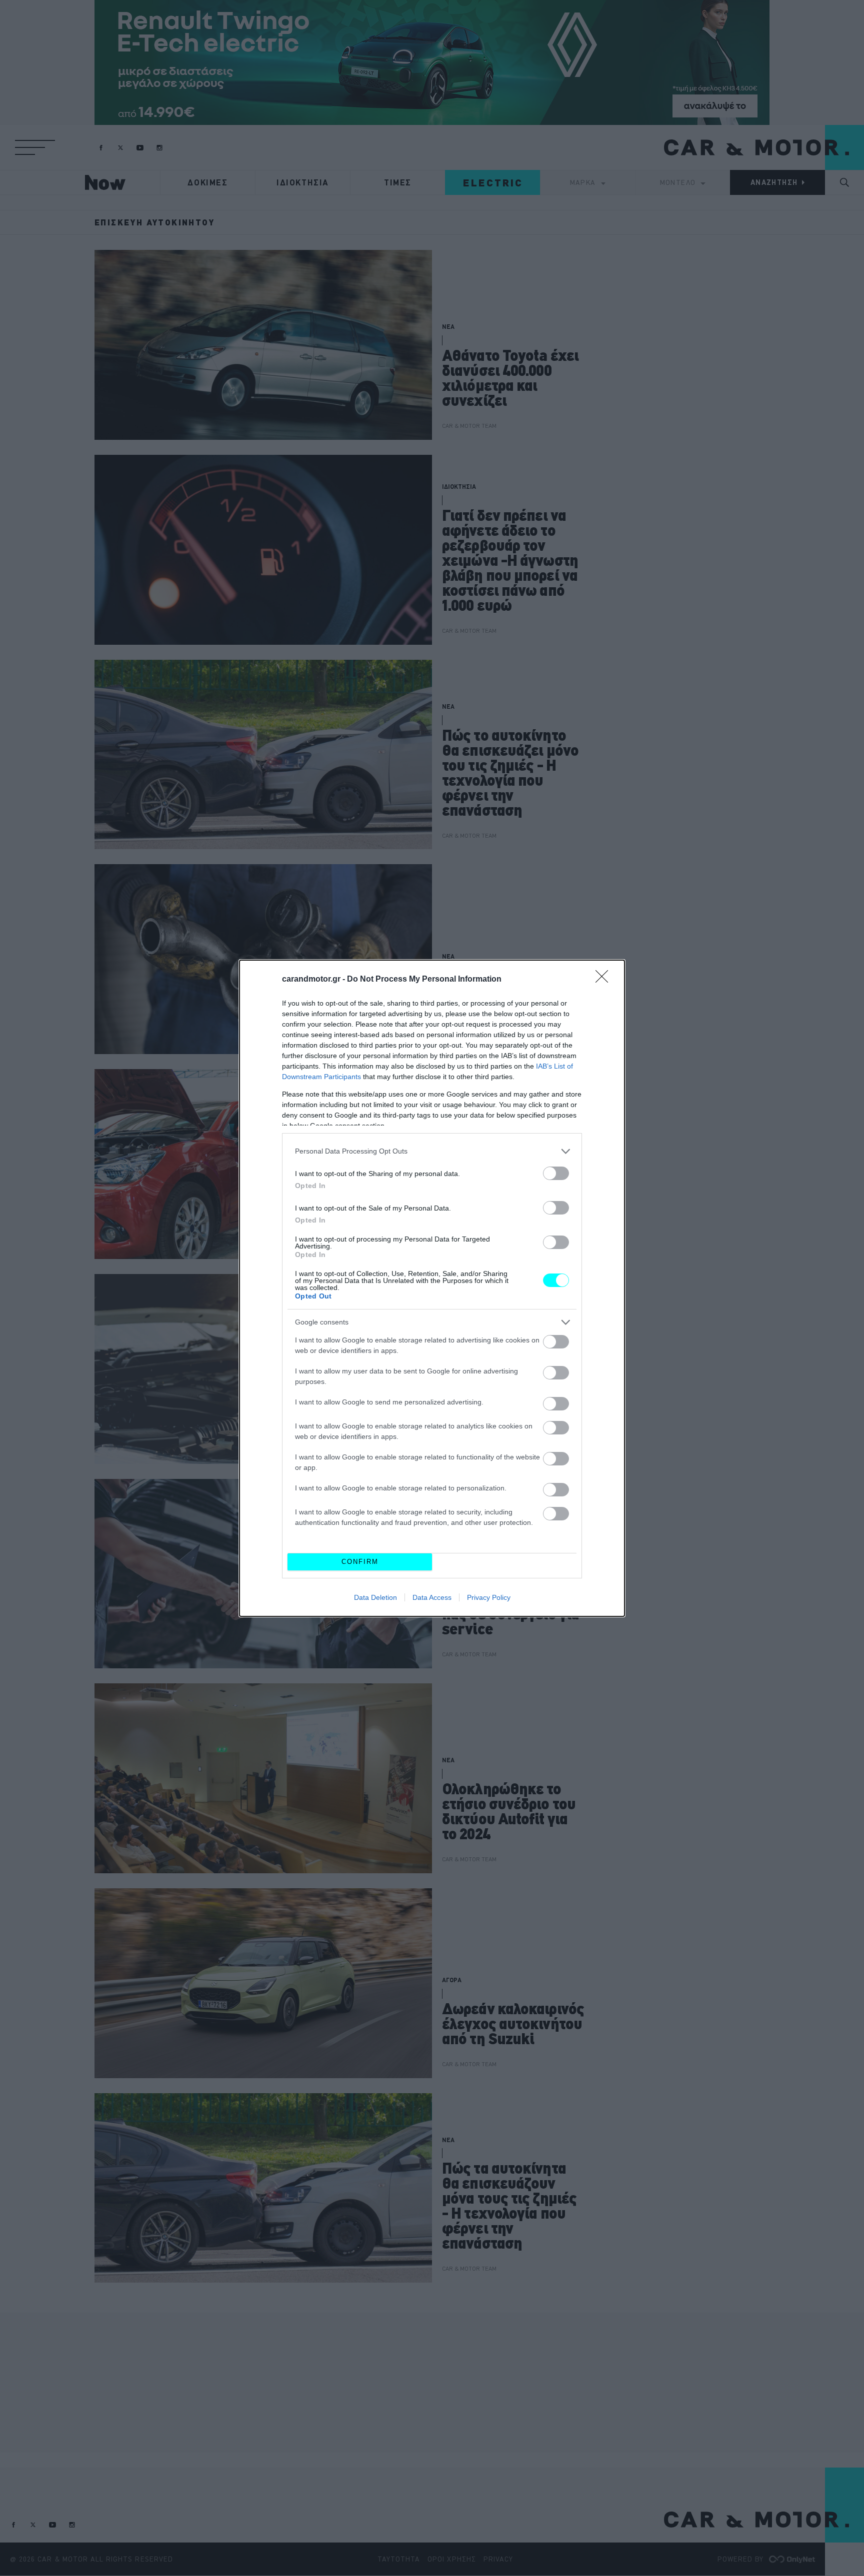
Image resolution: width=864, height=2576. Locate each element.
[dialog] (432, 1288)
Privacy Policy (489, 1597)
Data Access (432, 1597)
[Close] (605, 980)
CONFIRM (360, 1562)
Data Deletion (375, 1597)
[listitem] (432, 1151)
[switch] (556, 1173)
